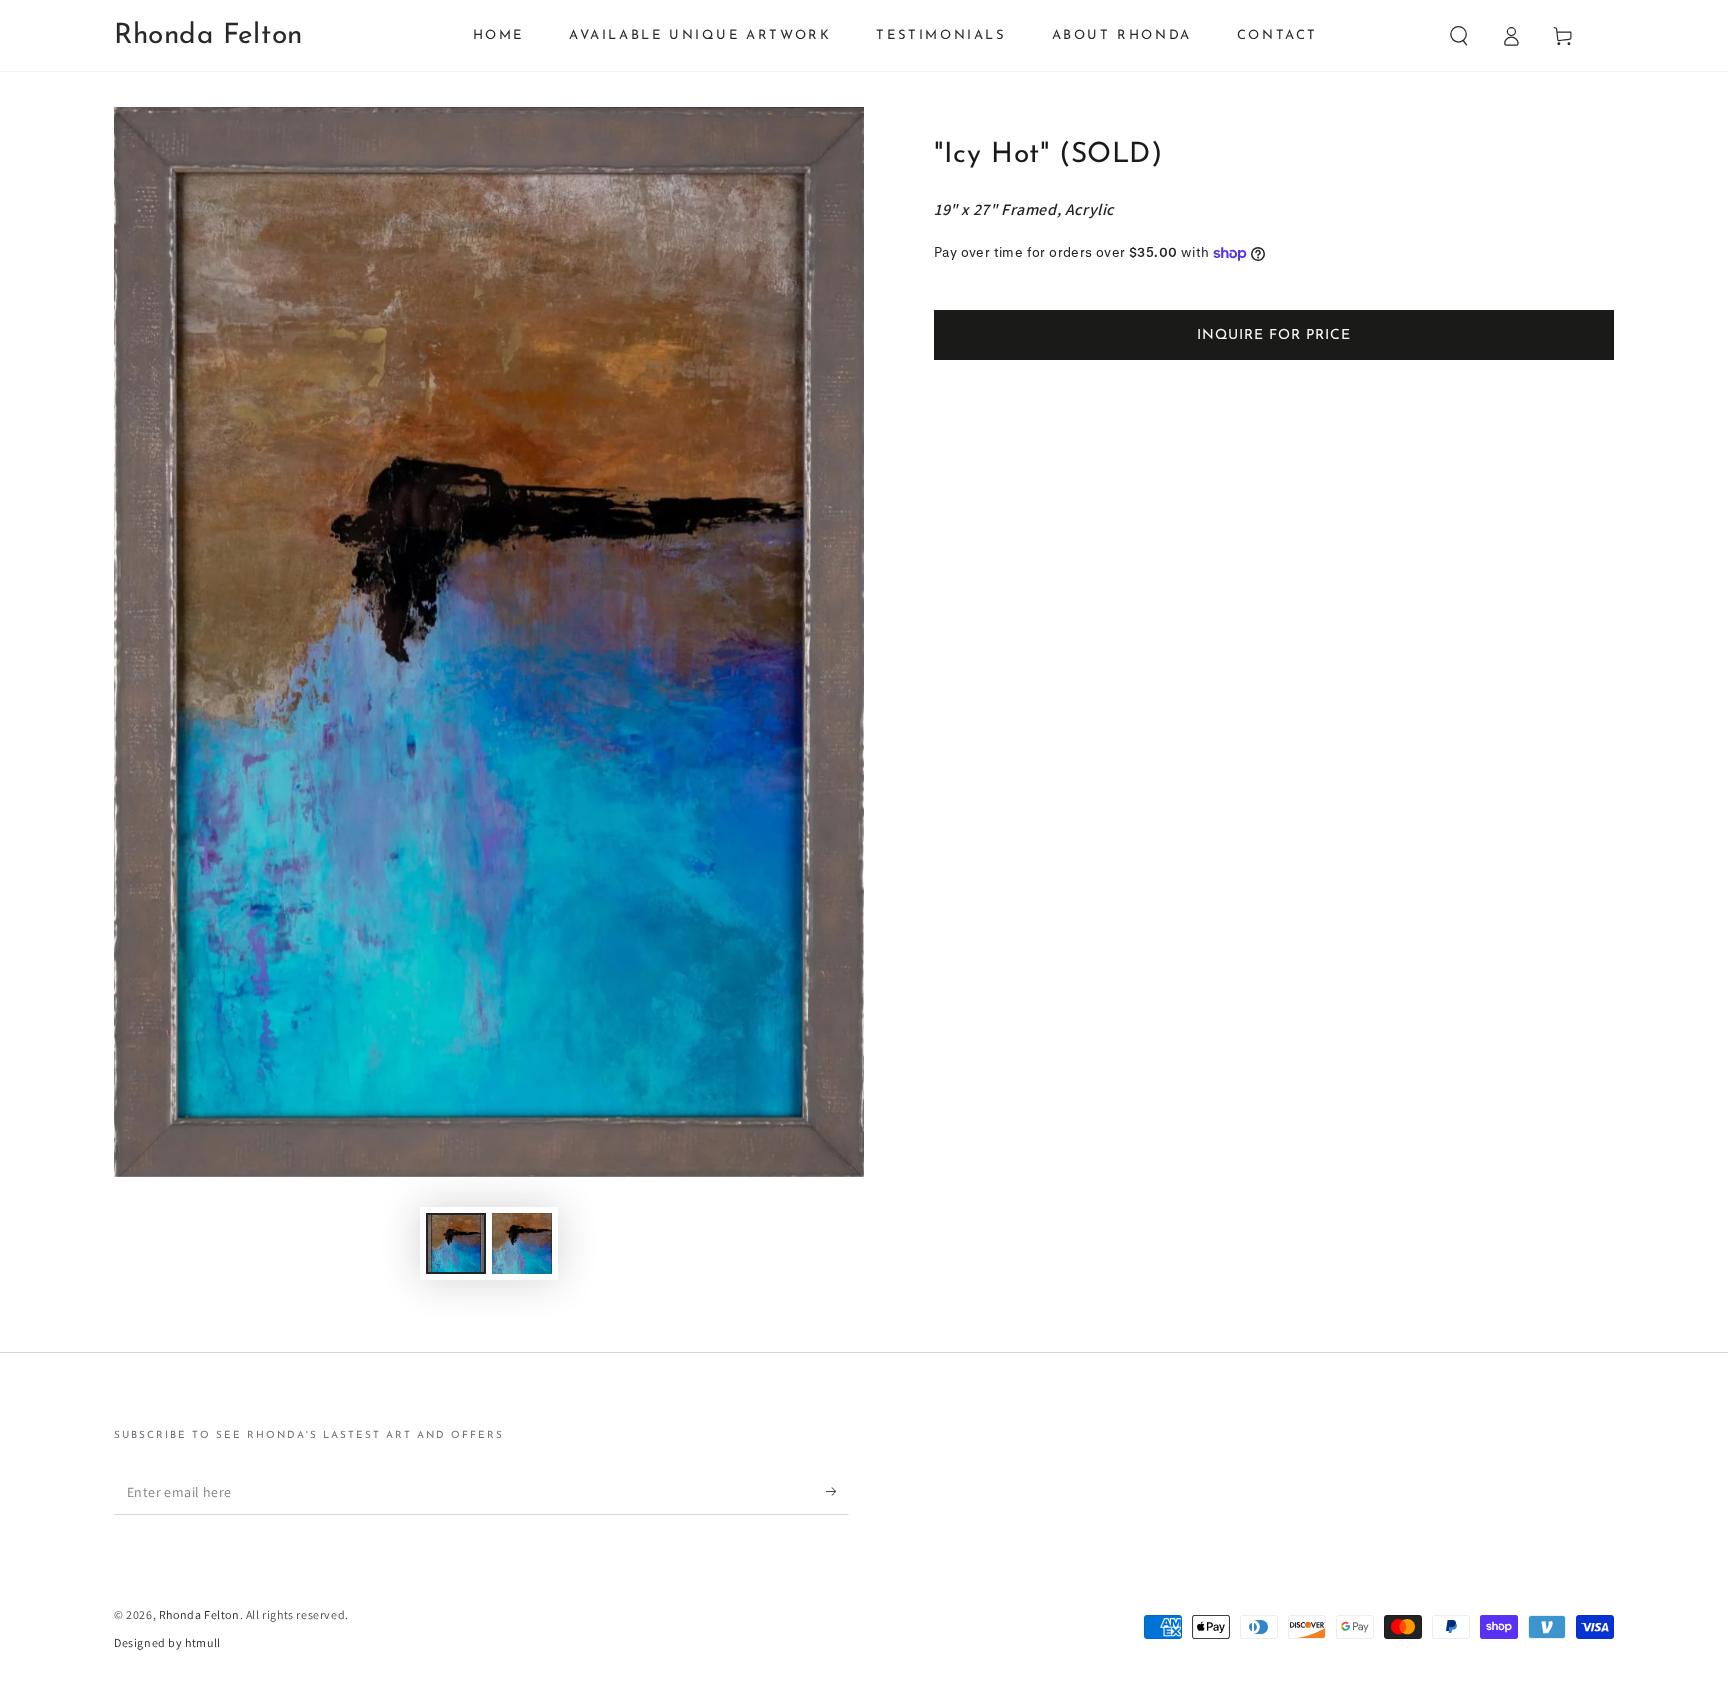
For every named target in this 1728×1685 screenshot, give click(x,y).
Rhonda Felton (199, 1614)
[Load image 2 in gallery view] (522, 1243)
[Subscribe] (837, 1492)
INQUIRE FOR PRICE (1274, 335)
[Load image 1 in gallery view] (456, 1243)
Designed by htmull (167, 1642)
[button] (1459, 36)
